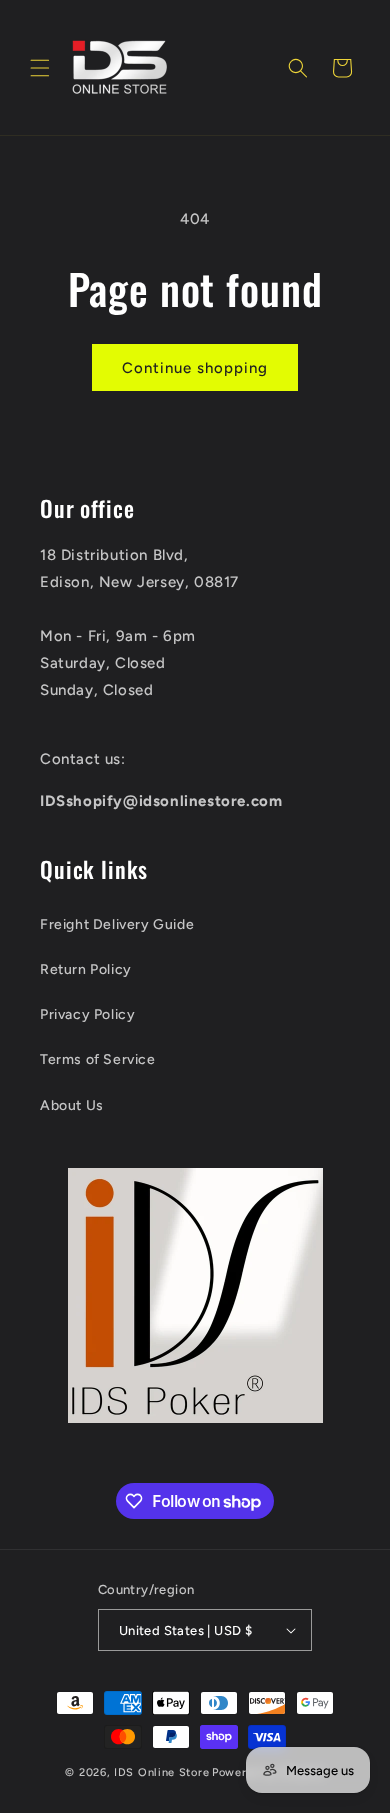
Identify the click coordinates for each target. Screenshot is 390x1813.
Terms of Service (98, 1059)
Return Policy (86, 969)
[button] (40, 68)
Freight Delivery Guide (117, 924)
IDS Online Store (161, 1772)
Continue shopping (195, 368)
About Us (72, 1105)
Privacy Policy (87, 1014)
